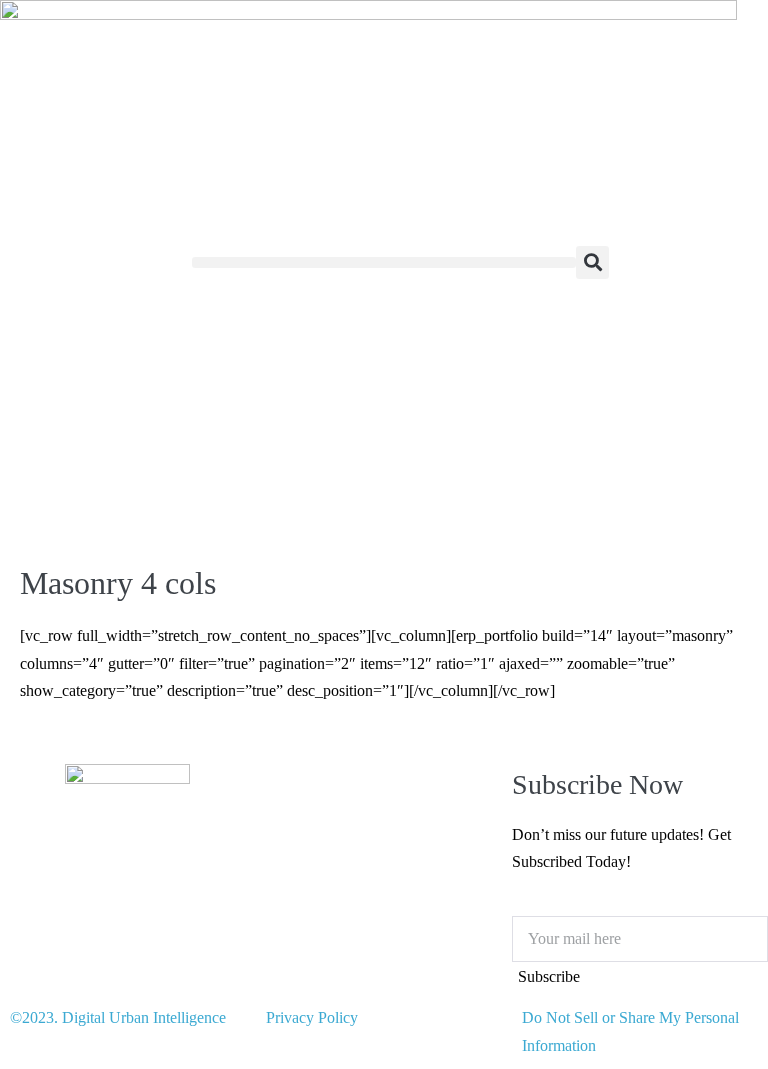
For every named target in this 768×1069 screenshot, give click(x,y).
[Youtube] (79, 903)
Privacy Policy (312, 1017)
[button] (384, 262)
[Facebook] (133, 903)
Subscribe (549, 976)
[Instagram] (25, 903)
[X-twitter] (187, 903)
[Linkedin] (25, 961)
